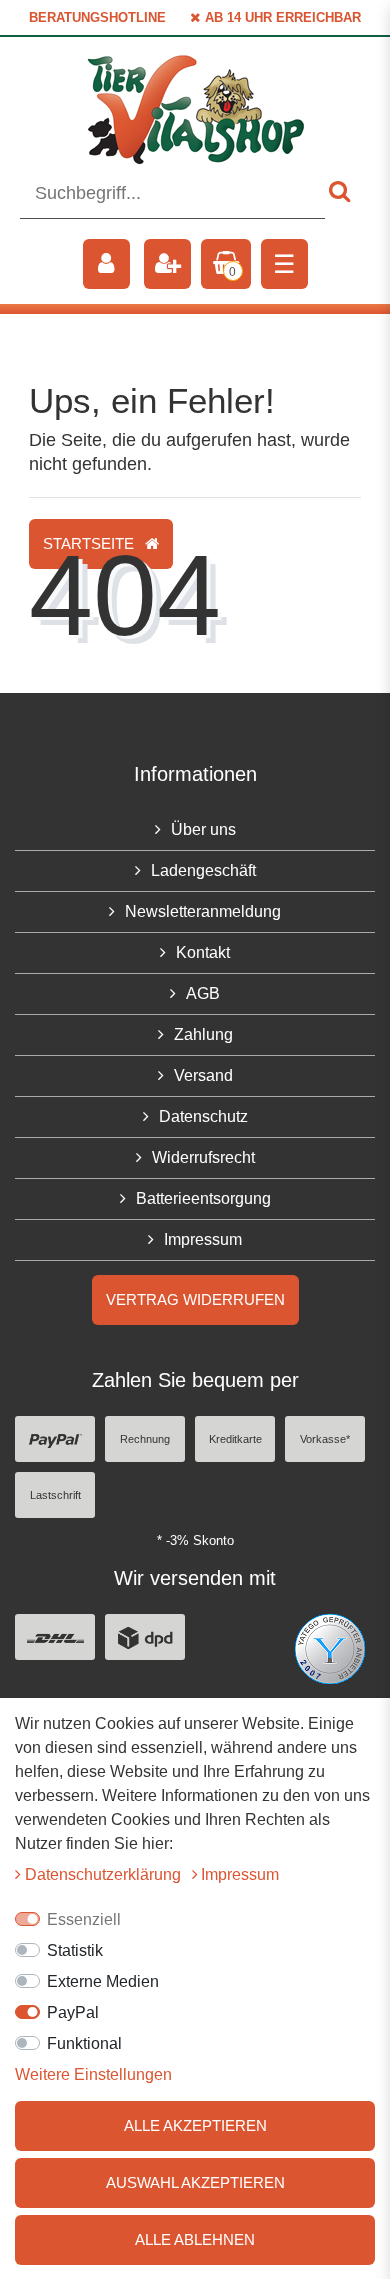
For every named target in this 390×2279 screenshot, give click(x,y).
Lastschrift (55, 1495)
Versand (203, 1075)
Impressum (203, 1239)
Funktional (84, 2043)
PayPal (73, 2012)
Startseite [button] (90, 543)
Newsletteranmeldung (203, 911)
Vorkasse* (325, 1439)
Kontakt (203, 952)
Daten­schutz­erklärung (105, 1874)
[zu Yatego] (330, 1648)
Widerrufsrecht (203, 1157)
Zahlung (203, 1034)
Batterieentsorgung (203, 1198)
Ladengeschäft (203, 870)
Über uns (203, 829)
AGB (203, 993)
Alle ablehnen (195, 2239)
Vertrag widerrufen (195, 1299)
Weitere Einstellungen (93, 2074)
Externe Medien (103, 1981)
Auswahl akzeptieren (195, 2182)
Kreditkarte (235, 1439)
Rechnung (145, 1439)
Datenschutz (203, 1116)
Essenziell (84, 1919)
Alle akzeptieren (195, 2125)
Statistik (75, 1950)
